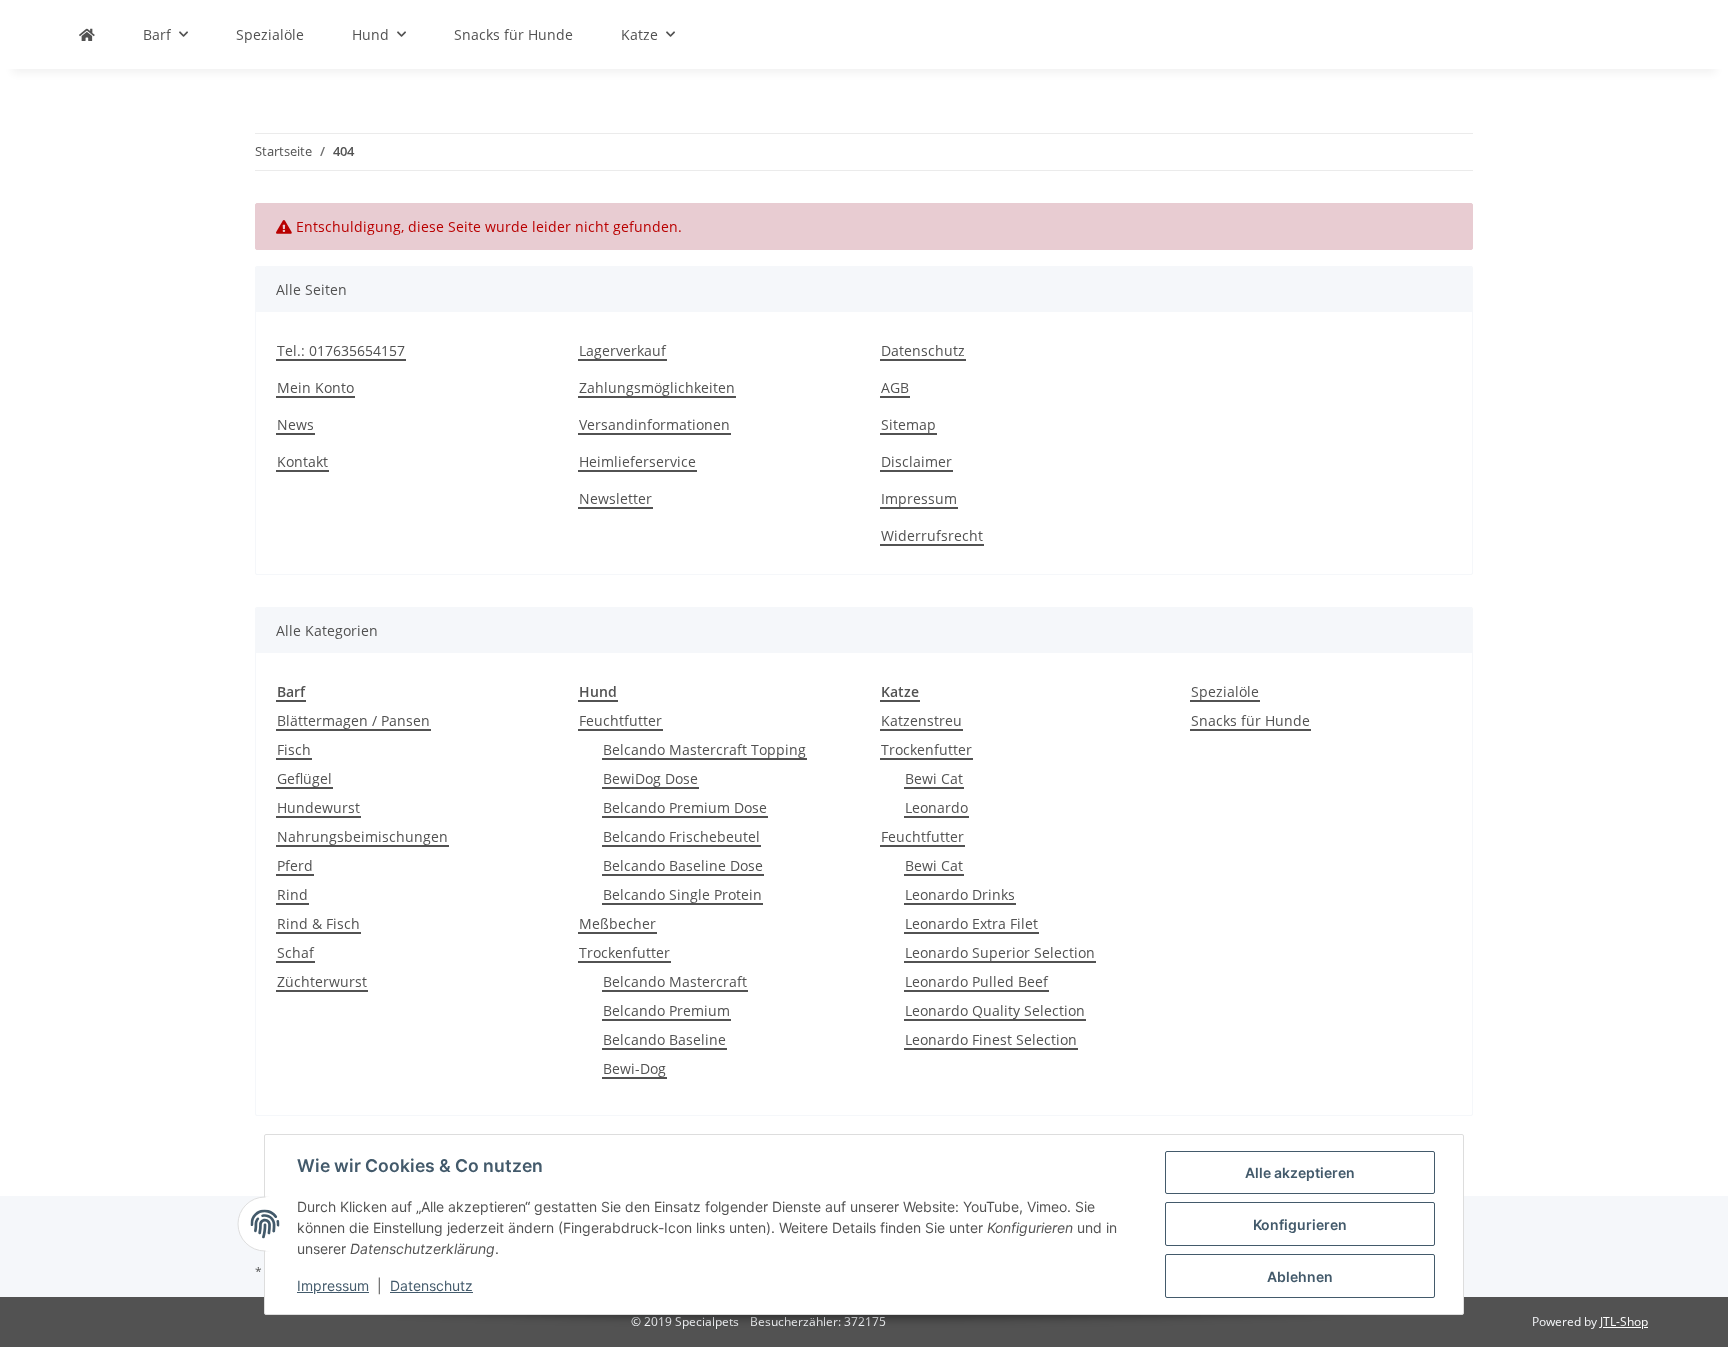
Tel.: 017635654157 (341, 350)
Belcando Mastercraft (675, 981)
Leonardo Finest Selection (991, 1039)
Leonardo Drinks (960, 894)
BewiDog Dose (650, 778)
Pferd (295, 865)
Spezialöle (1225, 691)
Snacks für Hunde (1250, 720)
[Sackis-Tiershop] (87, 34)
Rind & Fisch (318, 923)
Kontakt (302, 461)
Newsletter (615, 498)
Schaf (295, 952)
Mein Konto (315, 387)
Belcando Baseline (664, 1039)
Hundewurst (318, 807)
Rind (292, 894)
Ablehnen (1300, 1276)
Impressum (919, 498)
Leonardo (936, 807)
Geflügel (304, 778)
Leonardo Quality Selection (995, 1010)
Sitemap (908, 424)
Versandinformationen (654, 424)
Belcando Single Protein (682, 894)
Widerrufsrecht (932, 535)
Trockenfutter (624, 952)
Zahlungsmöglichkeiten (657, 387)
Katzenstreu (921, 720)
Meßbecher (617, 923)
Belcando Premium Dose (685, 807)
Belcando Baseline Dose (683, 865)
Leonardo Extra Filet (971, 923)
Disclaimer (916, 461)
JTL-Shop (1624, 1321)
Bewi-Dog (634, 1068)
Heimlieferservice (637, 461)
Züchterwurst (322, 981)
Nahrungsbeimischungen (362, 836)
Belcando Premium (666, 1010)
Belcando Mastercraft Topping (704, 749)
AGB (895, 387)
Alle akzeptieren (1300, 1172)
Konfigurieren (1300, 1224)
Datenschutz (923, 350)
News (295, 424)
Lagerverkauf (622, 350)
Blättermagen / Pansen (353, 720)
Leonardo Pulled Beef (976, 981)
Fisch (294, 749)
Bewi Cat (934, 778)
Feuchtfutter (620, 720)
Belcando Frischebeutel (681, 836)
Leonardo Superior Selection (1000, 952)
